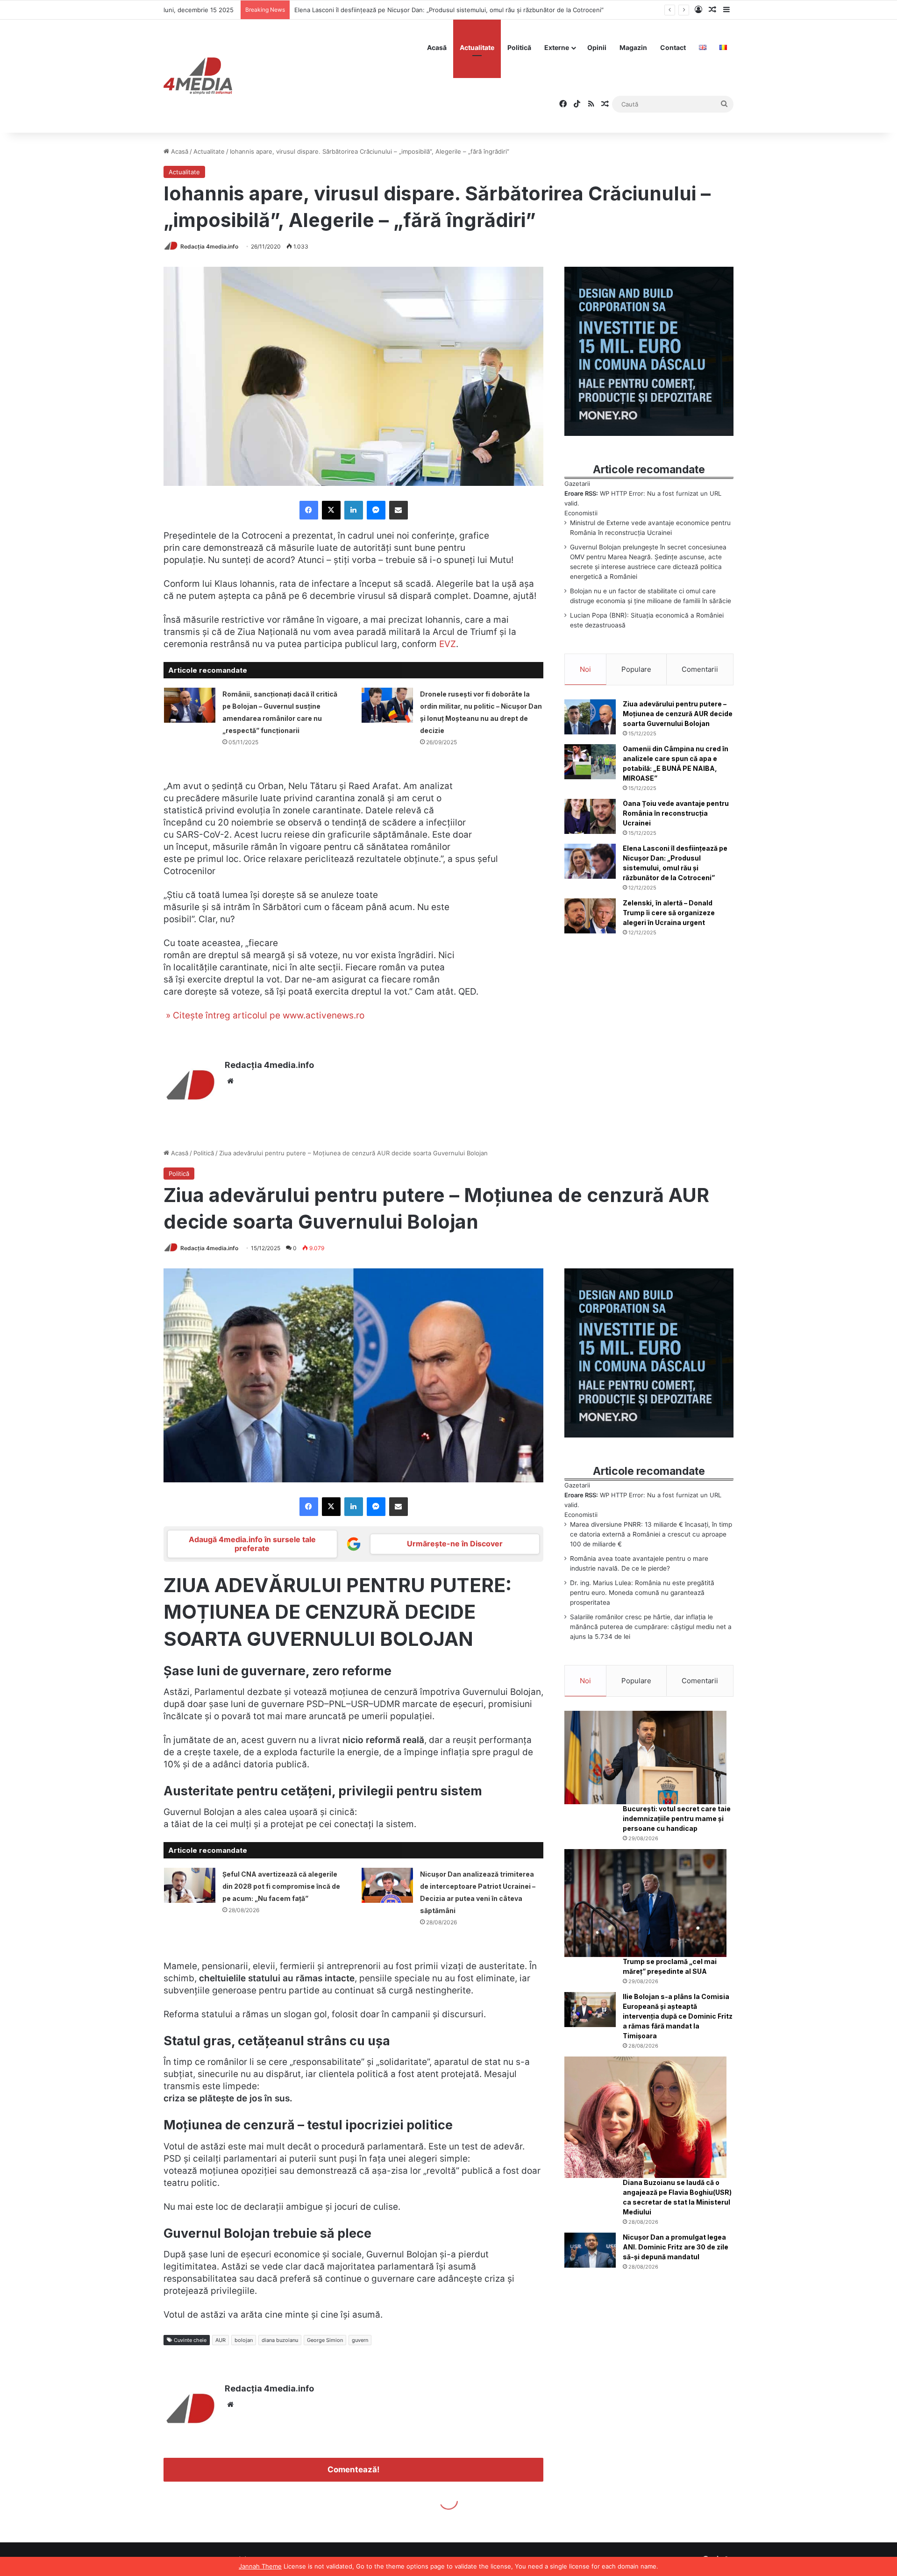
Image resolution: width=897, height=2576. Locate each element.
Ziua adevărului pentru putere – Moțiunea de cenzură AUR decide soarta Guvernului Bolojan (678, 714)
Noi (585, 669)
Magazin (633, 47)
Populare (636, 669)
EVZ (448, 644)
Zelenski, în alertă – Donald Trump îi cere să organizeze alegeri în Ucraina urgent (412, 10)
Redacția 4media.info (209, 246)
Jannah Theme (260, 2566)
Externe (557, 47)
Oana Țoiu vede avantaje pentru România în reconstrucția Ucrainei (676, 813)
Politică (519, 47)
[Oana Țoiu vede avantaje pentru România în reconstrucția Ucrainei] (590, 816)
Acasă (437, 47)
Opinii (597, 47)
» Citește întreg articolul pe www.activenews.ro (264, 1015)
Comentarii (700, 669)
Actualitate (477, 47)
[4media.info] (198, 76)
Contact (673, 47)
